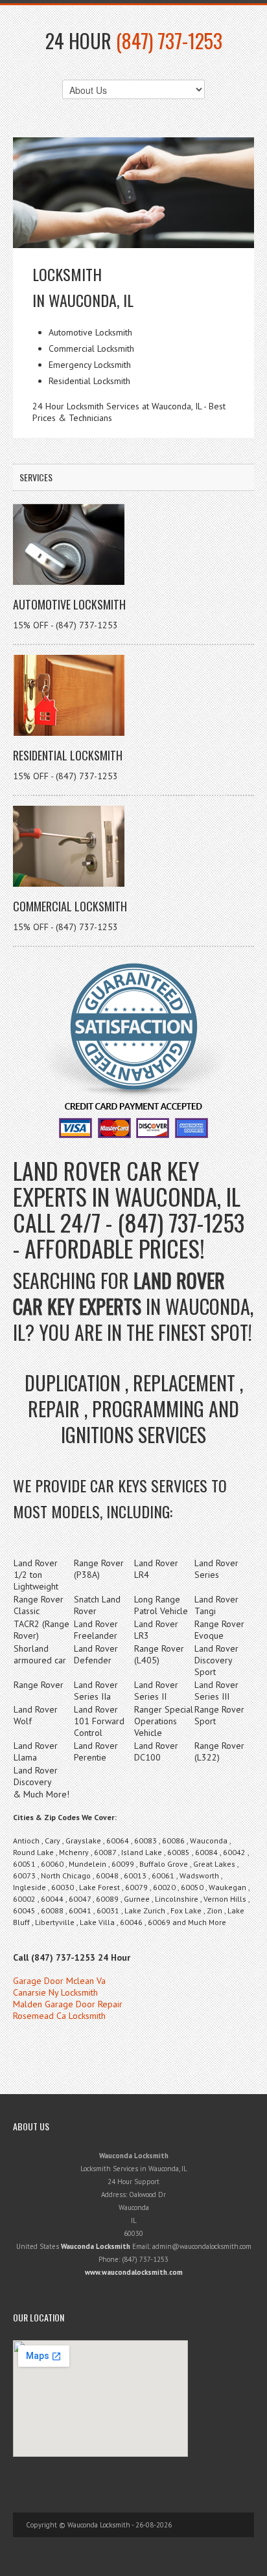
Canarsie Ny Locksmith (55, 1992)
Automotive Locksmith (69, 604)
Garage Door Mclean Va (59, 1981)
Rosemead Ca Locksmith (59, 2016)
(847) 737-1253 (169, 40)
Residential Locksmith (68, 755)
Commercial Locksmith (70, 906)
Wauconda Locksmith (96, 2246)
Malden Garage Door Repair (68, 2004)
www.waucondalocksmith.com (134, 2272)
